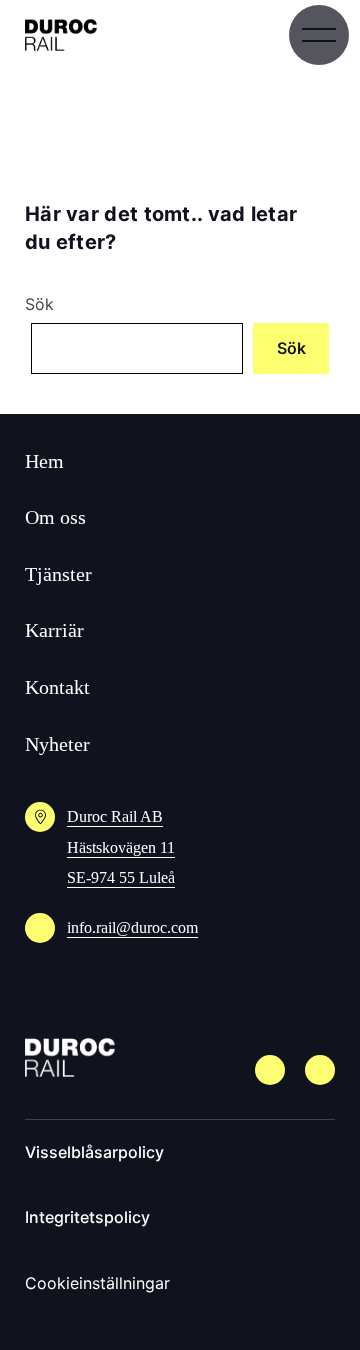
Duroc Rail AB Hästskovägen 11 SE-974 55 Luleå (121, 847)
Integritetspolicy (87, 1217)
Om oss (55, 517)
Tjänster (58, 574)
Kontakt (57, 687)
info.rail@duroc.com (132, 927)
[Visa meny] (319, 35)
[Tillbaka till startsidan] (61, 34)
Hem (44, 461)
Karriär (54, 630)
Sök (39, 304)
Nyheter (57, 744)
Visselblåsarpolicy (94, 1152)
